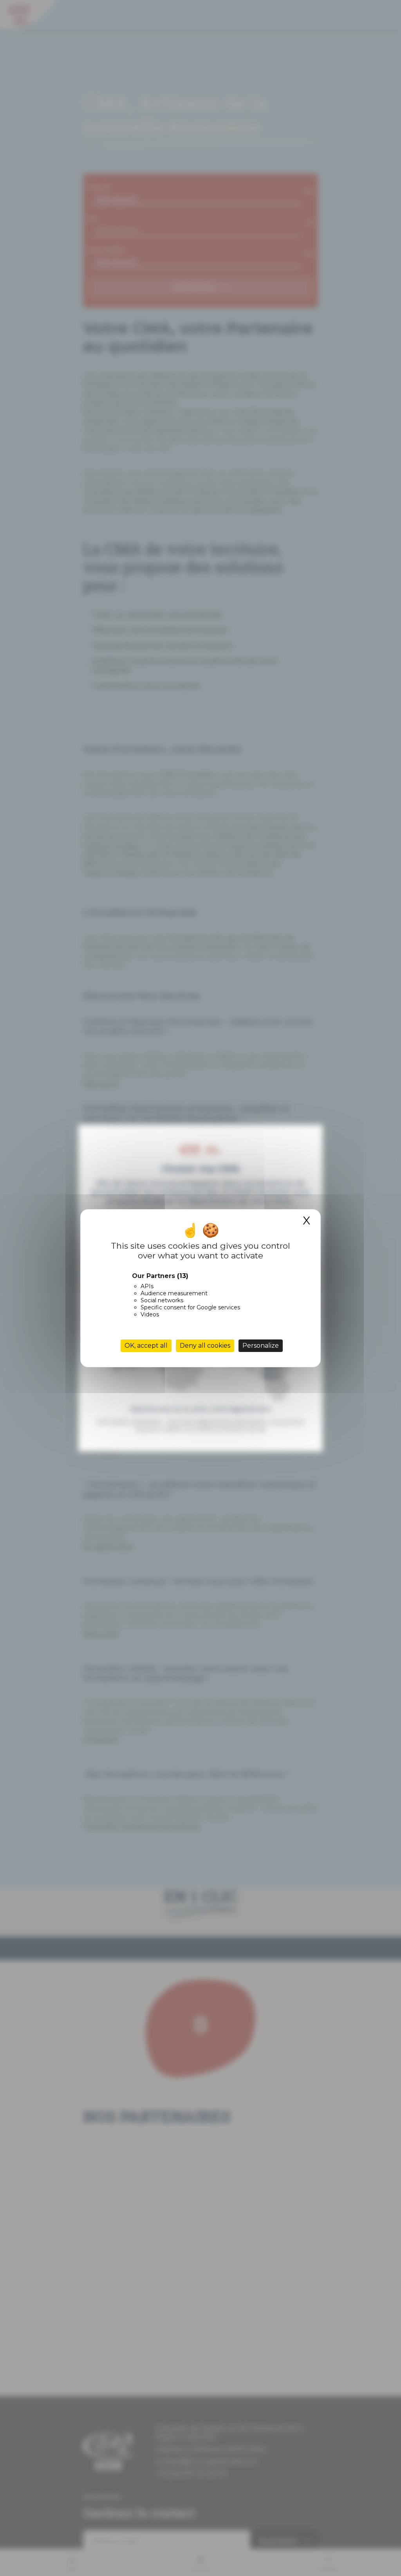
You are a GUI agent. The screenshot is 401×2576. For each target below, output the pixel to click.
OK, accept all (146, 1346)
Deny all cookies (205, 1346)
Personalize (261, 1346)
